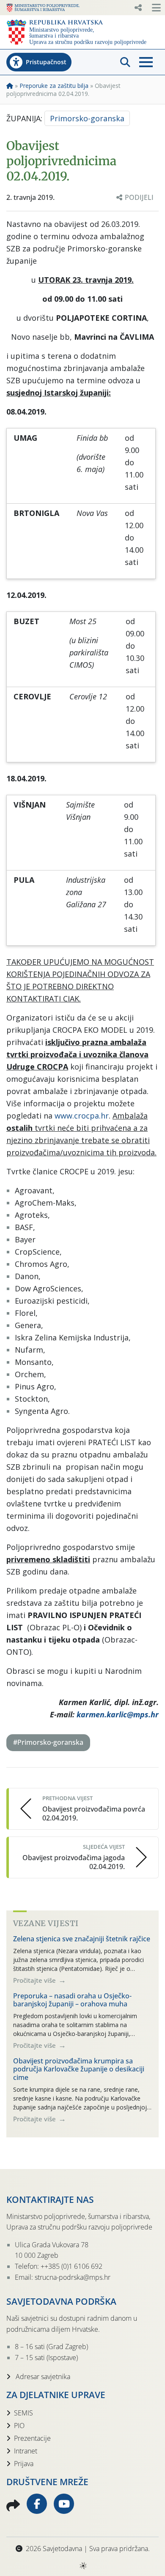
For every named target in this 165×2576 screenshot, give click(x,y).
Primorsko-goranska (87, 118)
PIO (19, 2426)
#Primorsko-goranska (48, 1742)
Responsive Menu (138, 8)
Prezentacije (32, 2438)
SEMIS (23, 2413)
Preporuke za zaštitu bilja (54, 86)
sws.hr (83, 2565)
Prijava (24, 2464)
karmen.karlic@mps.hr (118, 1714)
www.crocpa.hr (82, 1116)
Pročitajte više (35, 1980)
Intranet (26, 2451)
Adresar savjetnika (42, 2377)
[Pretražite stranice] (125, 62)
